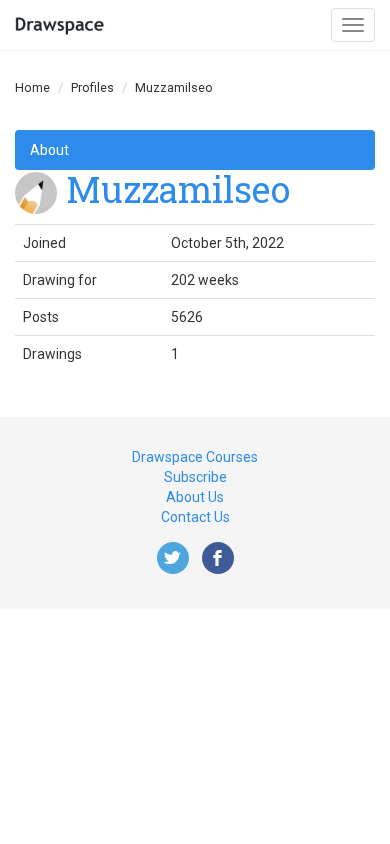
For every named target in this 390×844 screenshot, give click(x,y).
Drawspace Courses (195, 457)
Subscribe (195, 477)
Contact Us (195, 517)
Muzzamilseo (178, 189)
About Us (195, 497)
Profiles (92, 87)
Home (32, 87)
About (49, 150)
